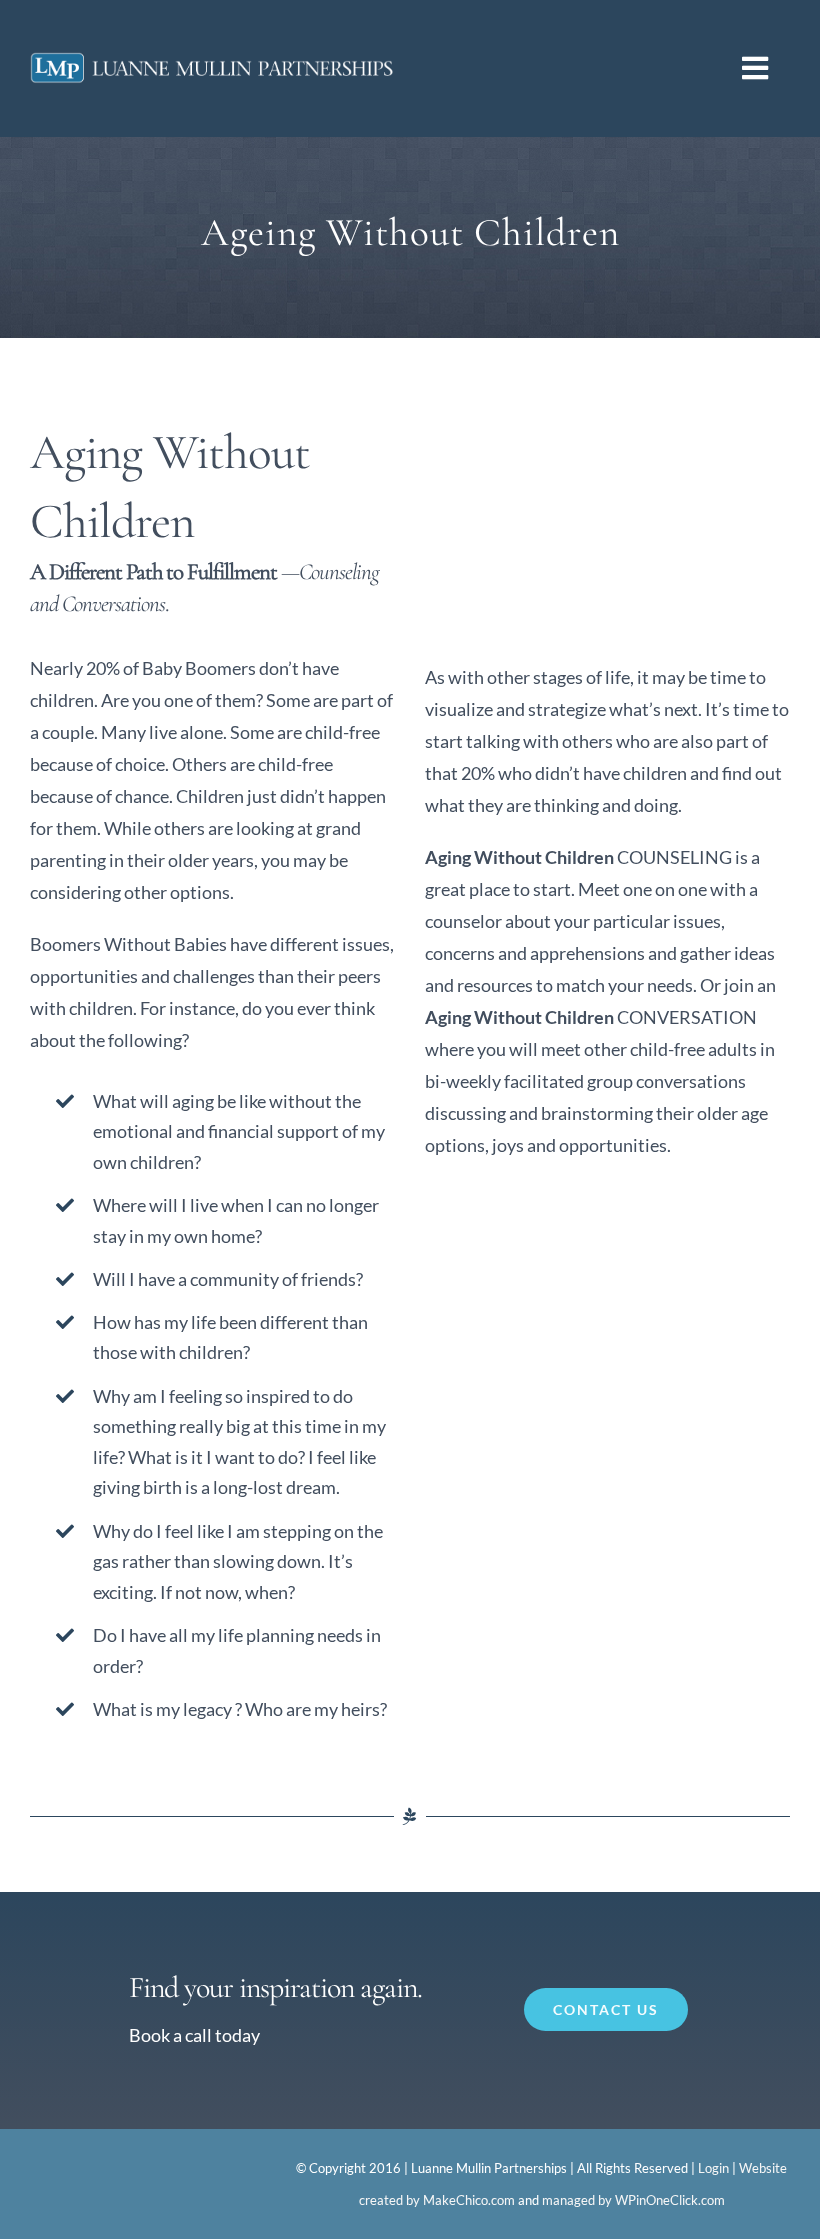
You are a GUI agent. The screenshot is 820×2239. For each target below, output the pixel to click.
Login (713, 2168)
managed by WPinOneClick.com (633, 2200)
